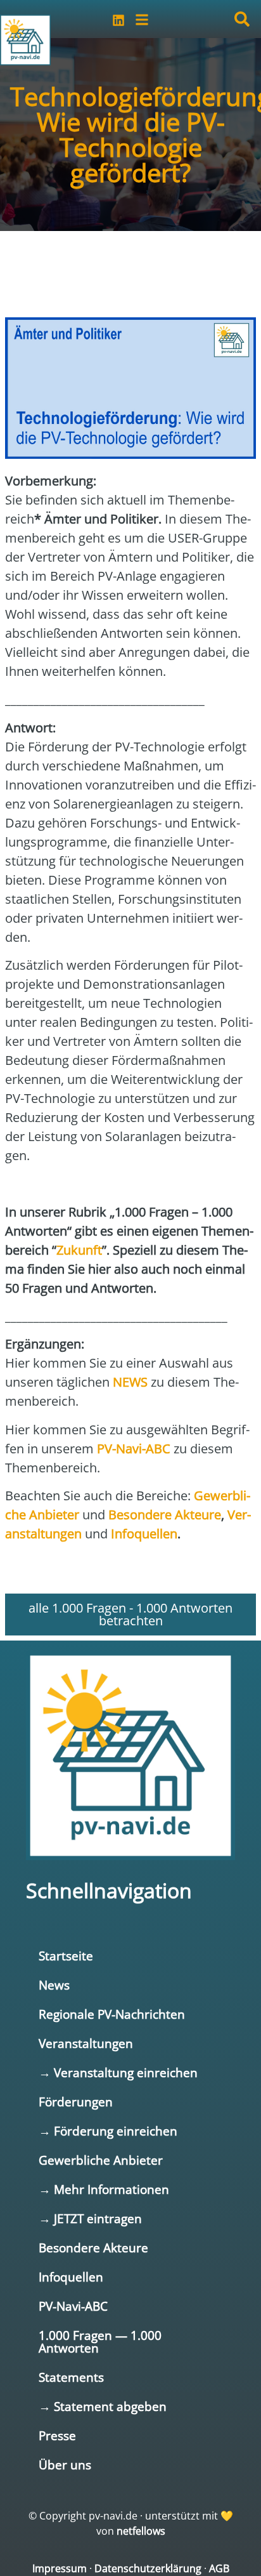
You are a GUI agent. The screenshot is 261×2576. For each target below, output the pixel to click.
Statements (71, 2377)
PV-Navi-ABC (73, 2306)
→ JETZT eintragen (90, 2218)
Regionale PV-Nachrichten (112, 2014)
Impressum (60, 2568)
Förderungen (76, 2102)
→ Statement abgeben (103, 2406)
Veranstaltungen (86, 2043)
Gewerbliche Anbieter (101, 2160)
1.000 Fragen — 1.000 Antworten (100, 2342)
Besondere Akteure (93, 2248)
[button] (242, 19)
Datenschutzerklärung (148, 2568)
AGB (219, 2568)
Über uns (65, 2465)
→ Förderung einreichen (108, 2131)
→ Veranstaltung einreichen (118, 2072)
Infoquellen (71, 2277)
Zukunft (79, 1250)
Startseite (66, 1956)
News (54, 1985)
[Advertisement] (106, 268)
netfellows (141, 2531)
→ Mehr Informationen (104, 2189)
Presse (57, 2435)
